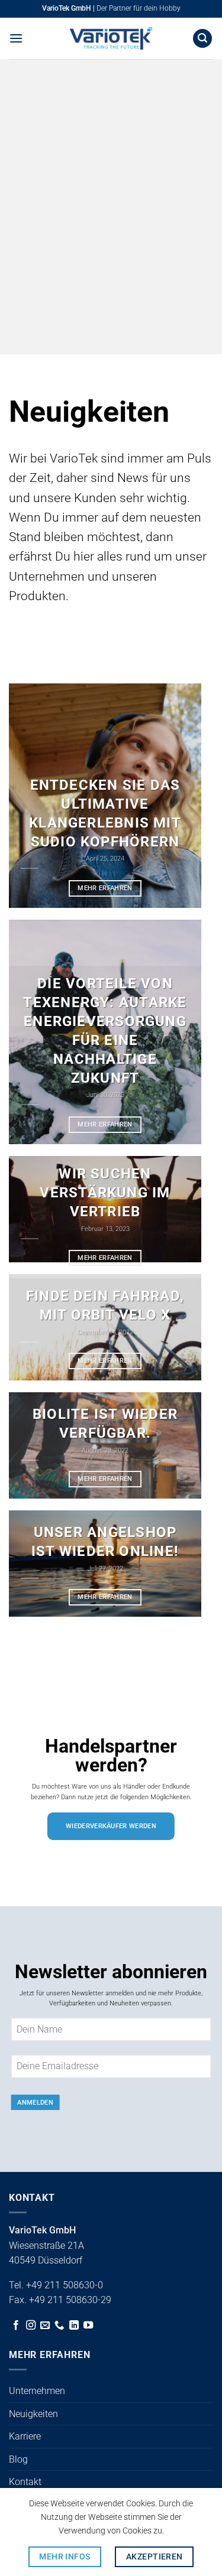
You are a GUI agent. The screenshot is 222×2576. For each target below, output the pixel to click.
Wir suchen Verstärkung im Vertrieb (105, 1192)
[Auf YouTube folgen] (88, 2326)
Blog (18, 2459)
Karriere (25, 2436)
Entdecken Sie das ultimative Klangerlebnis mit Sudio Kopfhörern (105, 813)
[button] (16, 38)
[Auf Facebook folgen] (16, 2326)
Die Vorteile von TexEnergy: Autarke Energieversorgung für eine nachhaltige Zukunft (105, 1030)
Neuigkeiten (33, 2414)
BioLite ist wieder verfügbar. (105, 1423)
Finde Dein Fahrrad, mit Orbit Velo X (105, 1305)
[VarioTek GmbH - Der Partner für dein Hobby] (111, 38)
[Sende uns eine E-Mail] (45, 2326)
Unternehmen (37, 2391)
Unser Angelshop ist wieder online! (105, 1541)
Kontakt (25, 2482)
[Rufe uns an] (59, 2326)
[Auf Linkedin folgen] (74, 2326)
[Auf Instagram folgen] (31, 2326)
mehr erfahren (105, 888)
